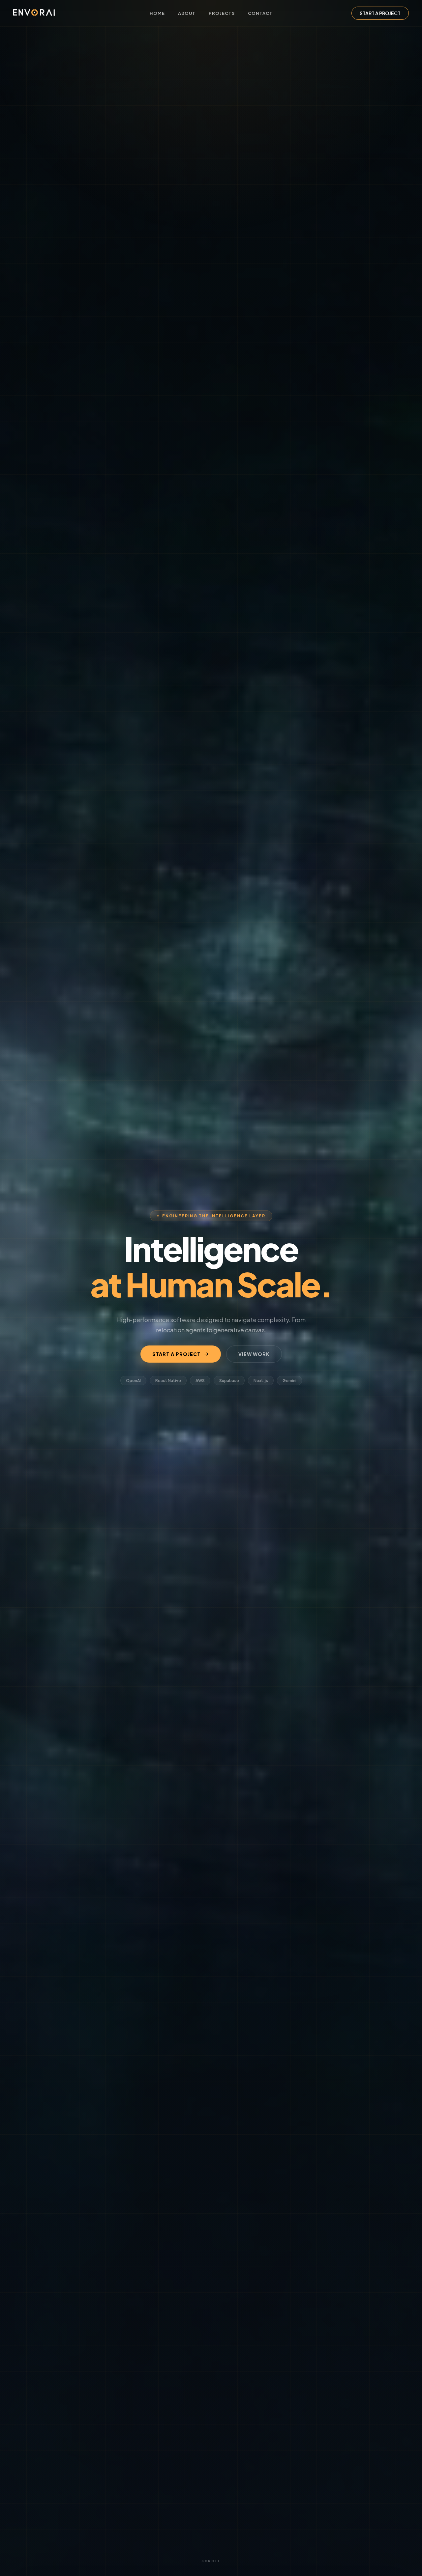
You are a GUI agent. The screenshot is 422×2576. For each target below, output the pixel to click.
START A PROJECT (380, 13)
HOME (157, 13)
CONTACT (260, 13)
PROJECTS (222, 13)
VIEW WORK (254, 1354)
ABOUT (187, 13)
